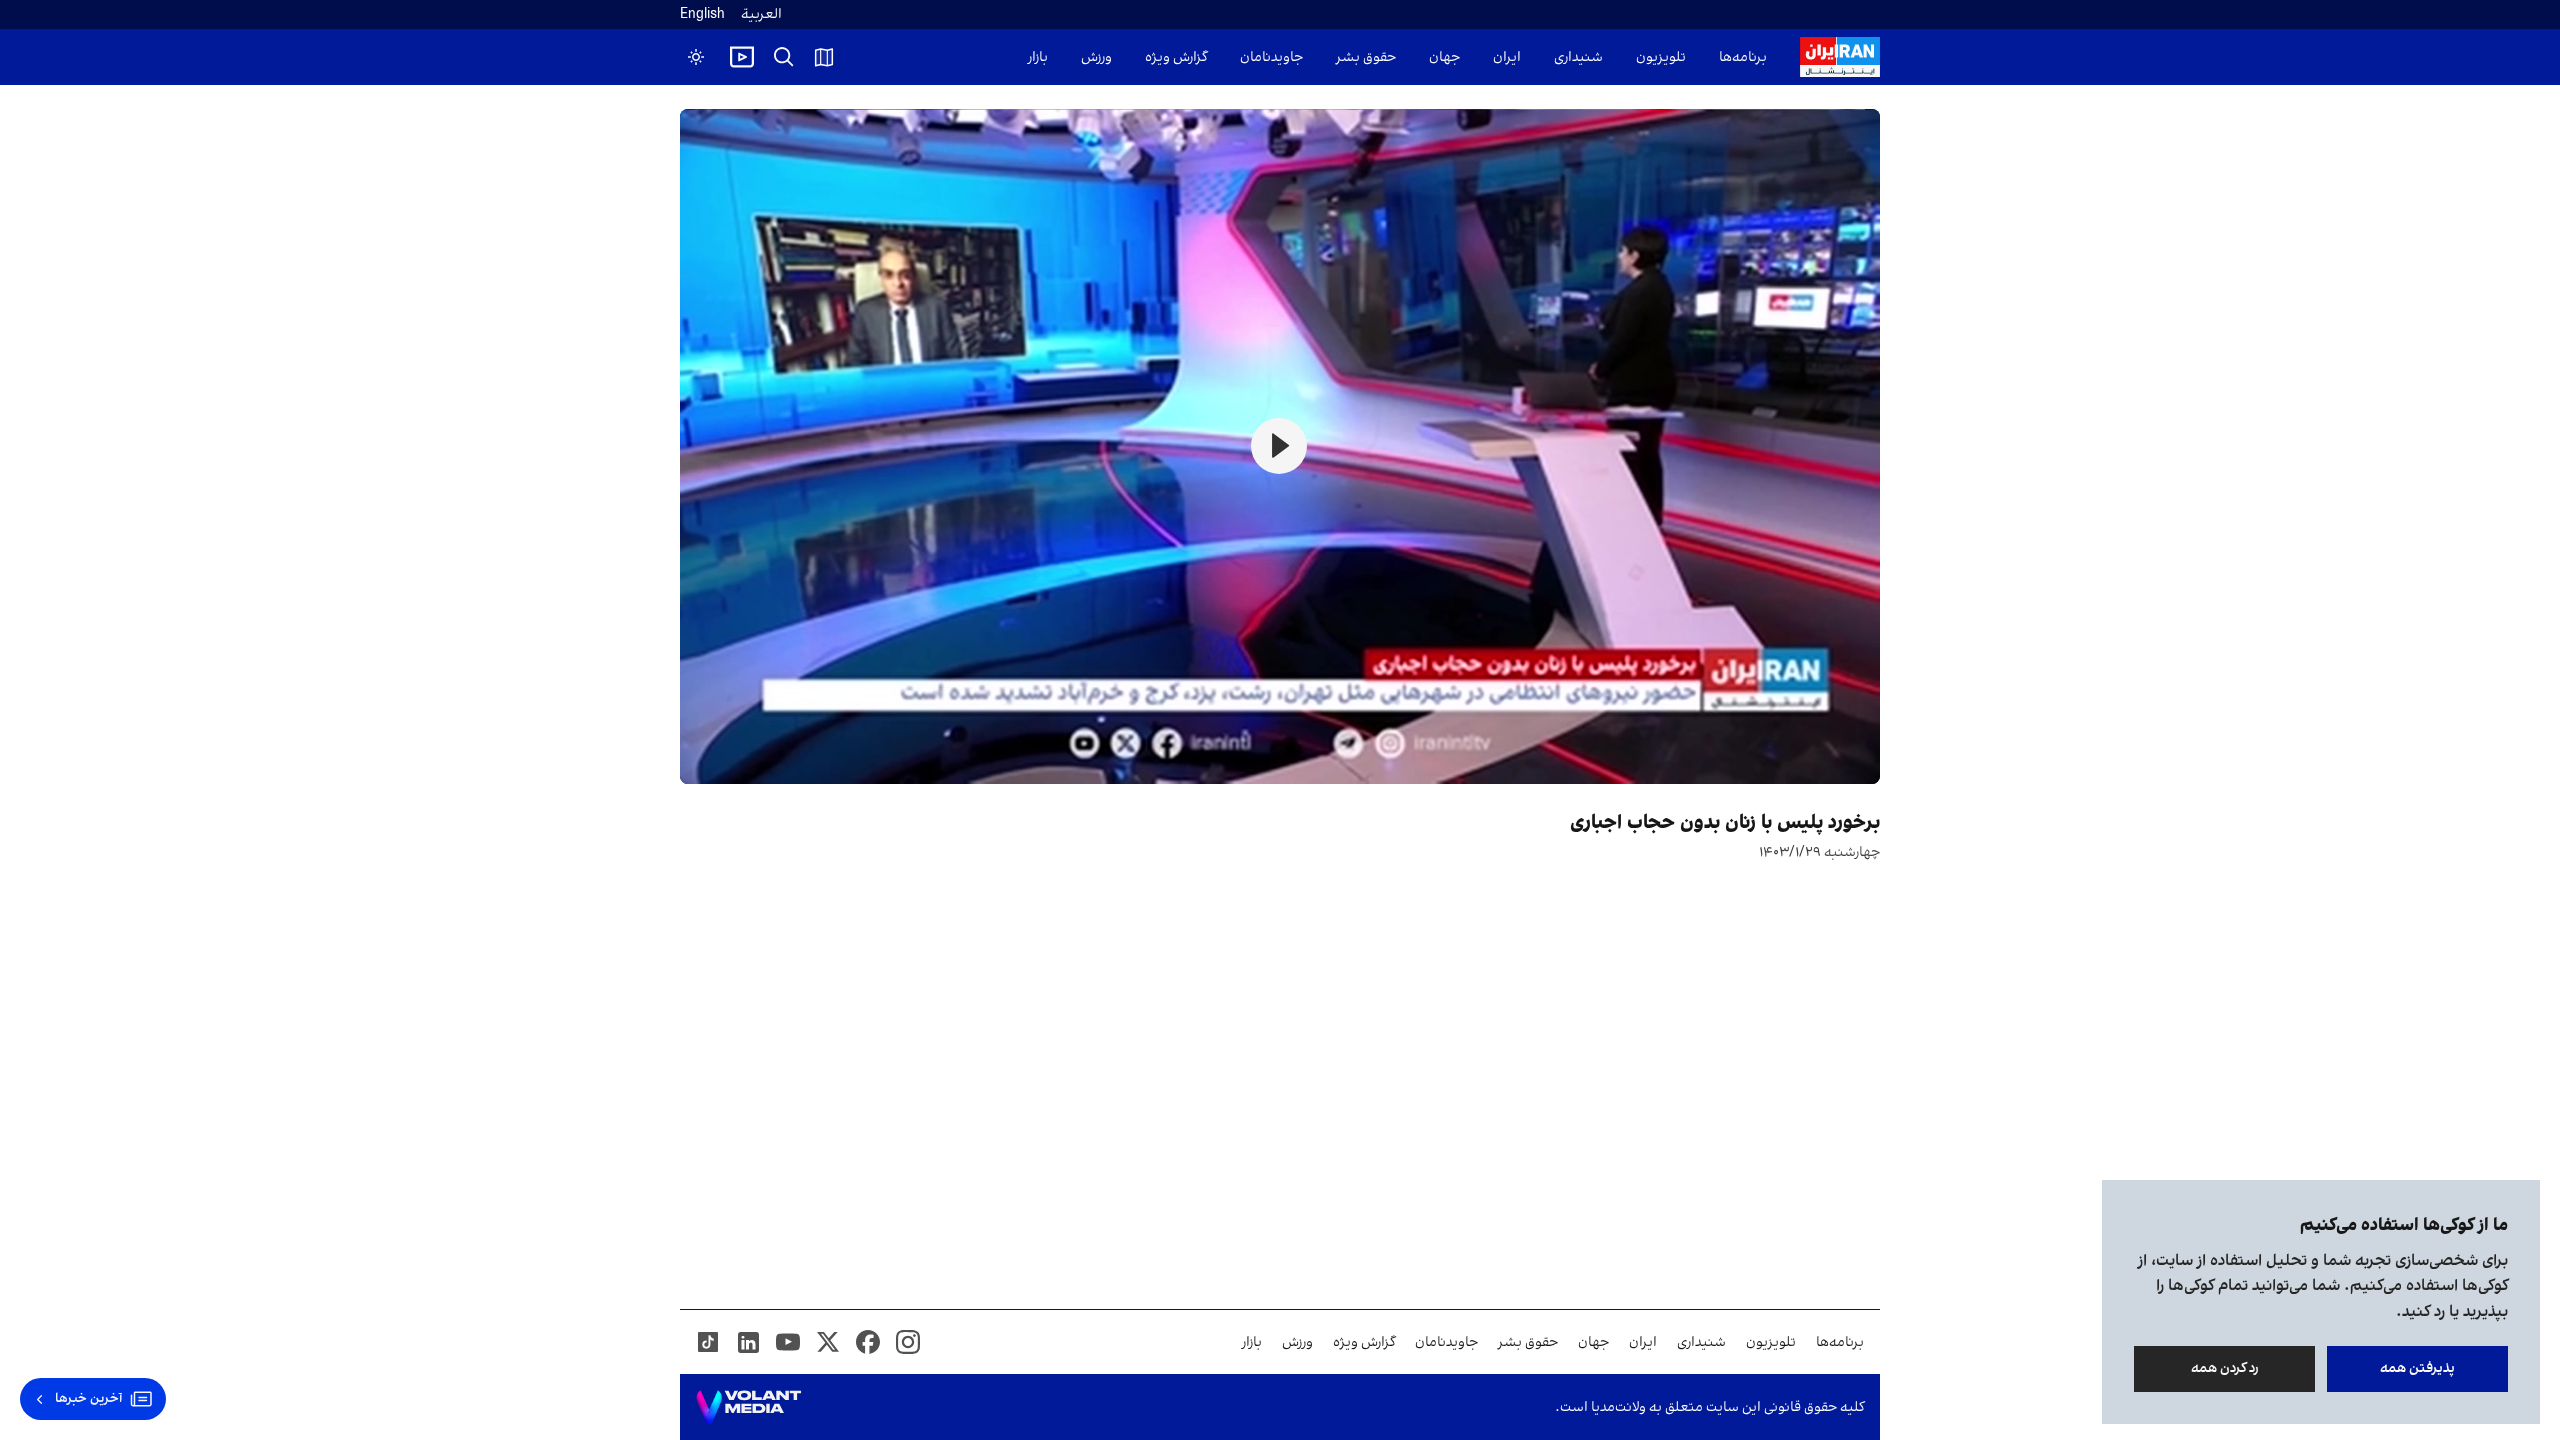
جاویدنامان (1271, 57)
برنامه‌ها (1743, 57)
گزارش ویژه (1176, 57)
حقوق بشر (1366, 57)
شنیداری (1578, 57)
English (702, 14)
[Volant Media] (748, 1407)
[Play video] (742, 57)
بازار (1038, 57)
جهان (1444, 57)
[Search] (784, 57)
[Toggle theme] (696, 57)
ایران (1507, 57)
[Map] (824, 57)
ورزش (1096, 57)
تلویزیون (1661, 57)
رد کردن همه (2225, 1368)
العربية (761, 14)
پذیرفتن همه (2417, 1368)
